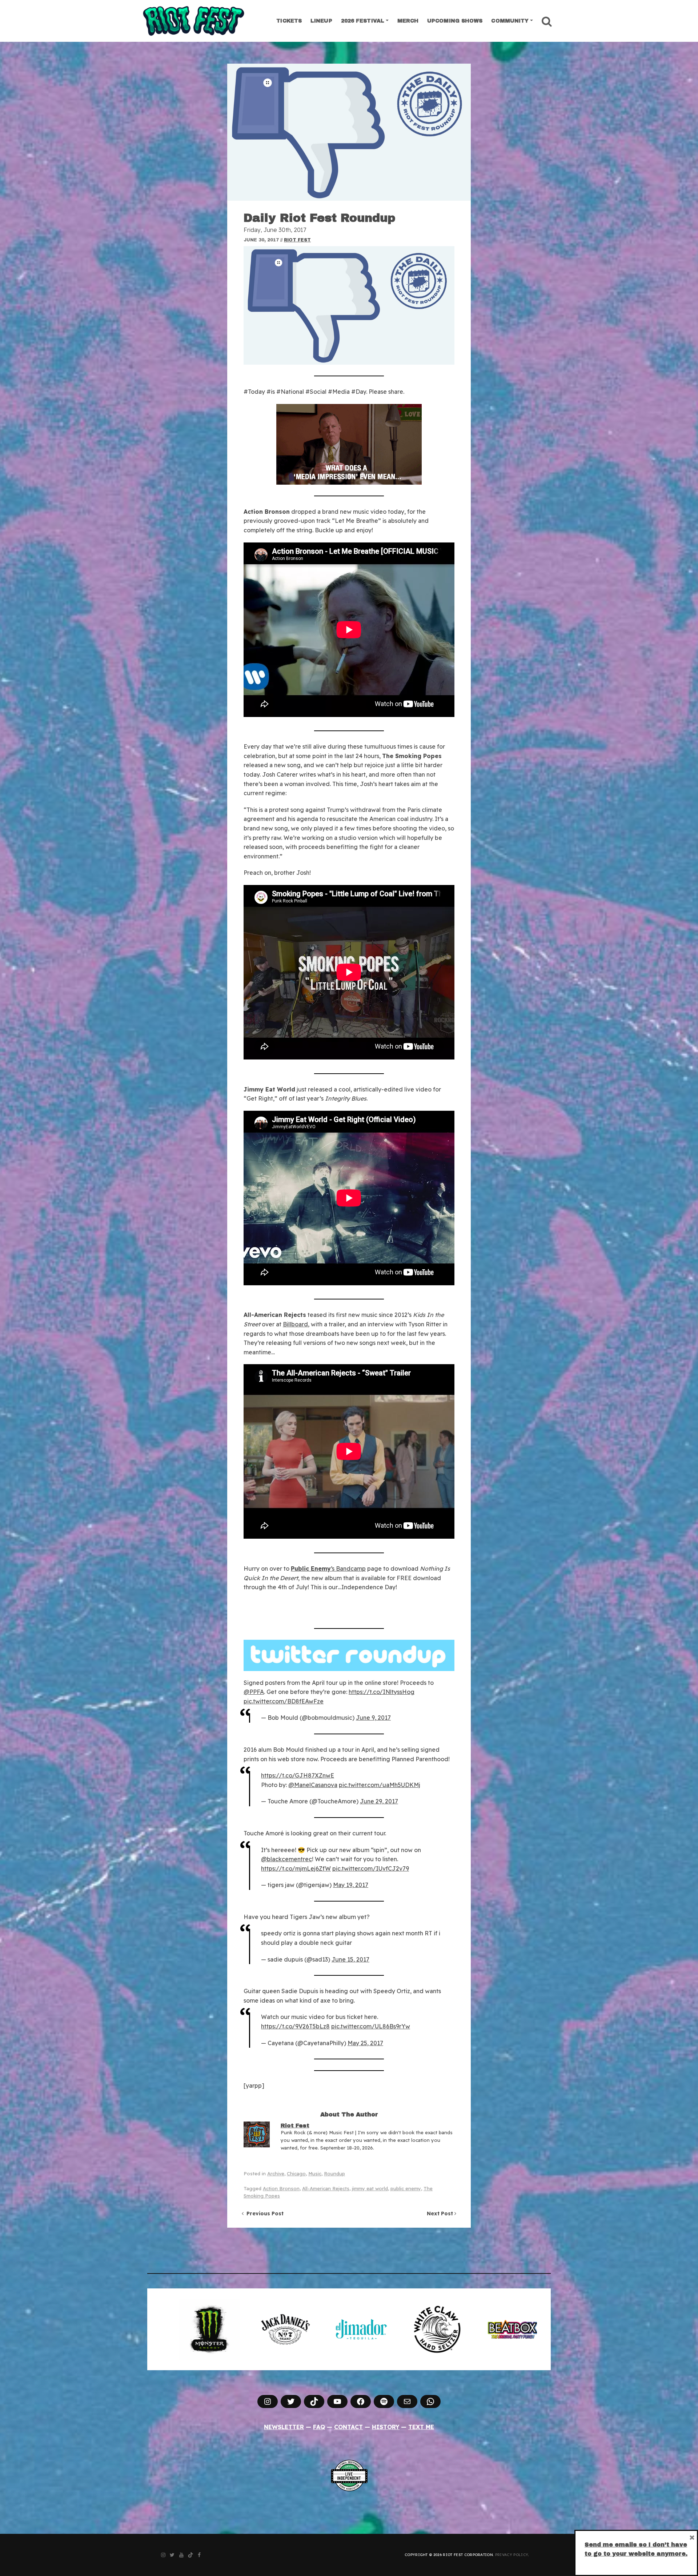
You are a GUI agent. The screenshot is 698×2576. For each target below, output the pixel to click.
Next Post (441, 2214)
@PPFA (254, 1692)
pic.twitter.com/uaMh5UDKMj (380, 1785)
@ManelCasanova (313, 1785)
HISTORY (386, 2427)
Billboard (295, 1324)
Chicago (296, 2174)
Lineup (321, 21)
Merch (408, 21)
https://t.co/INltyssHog (382, 1692)
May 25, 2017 (365, 2043)
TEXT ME (421, 2427)
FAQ (319, 2427)
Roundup (334, 2174)
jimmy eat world (370, 2188)
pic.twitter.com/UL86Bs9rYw (371, 2026)
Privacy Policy (512, 2555)
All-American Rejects (326, 2188)
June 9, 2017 (373, 1718)
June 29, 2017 (379, 1801)
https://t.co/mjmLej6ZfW (296, 1868)
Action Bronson (281, 2188)
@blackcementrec (286, 1859)
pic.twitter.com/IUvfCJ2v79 (371, 1868)
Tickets (289, 21)
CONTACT (348, 2427)
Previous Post (264, 2214)
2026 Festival (363, 21)
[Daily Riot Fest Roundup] (349, 132)
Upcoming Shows (455, 21)
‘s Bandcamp (328, 1569)
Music (315, 2174)
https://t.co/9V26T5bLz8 (295, 2026)
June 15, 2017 (350, 1959)
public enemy (406, 2188)
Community (510, 21)
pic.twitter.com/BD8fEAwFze (284, 1701)
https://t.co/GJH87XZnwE (298, 1775)
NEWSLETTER (284, 2427)
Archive (276, 2174)
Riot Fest (297, 240)
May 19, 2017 (351, 1885)
